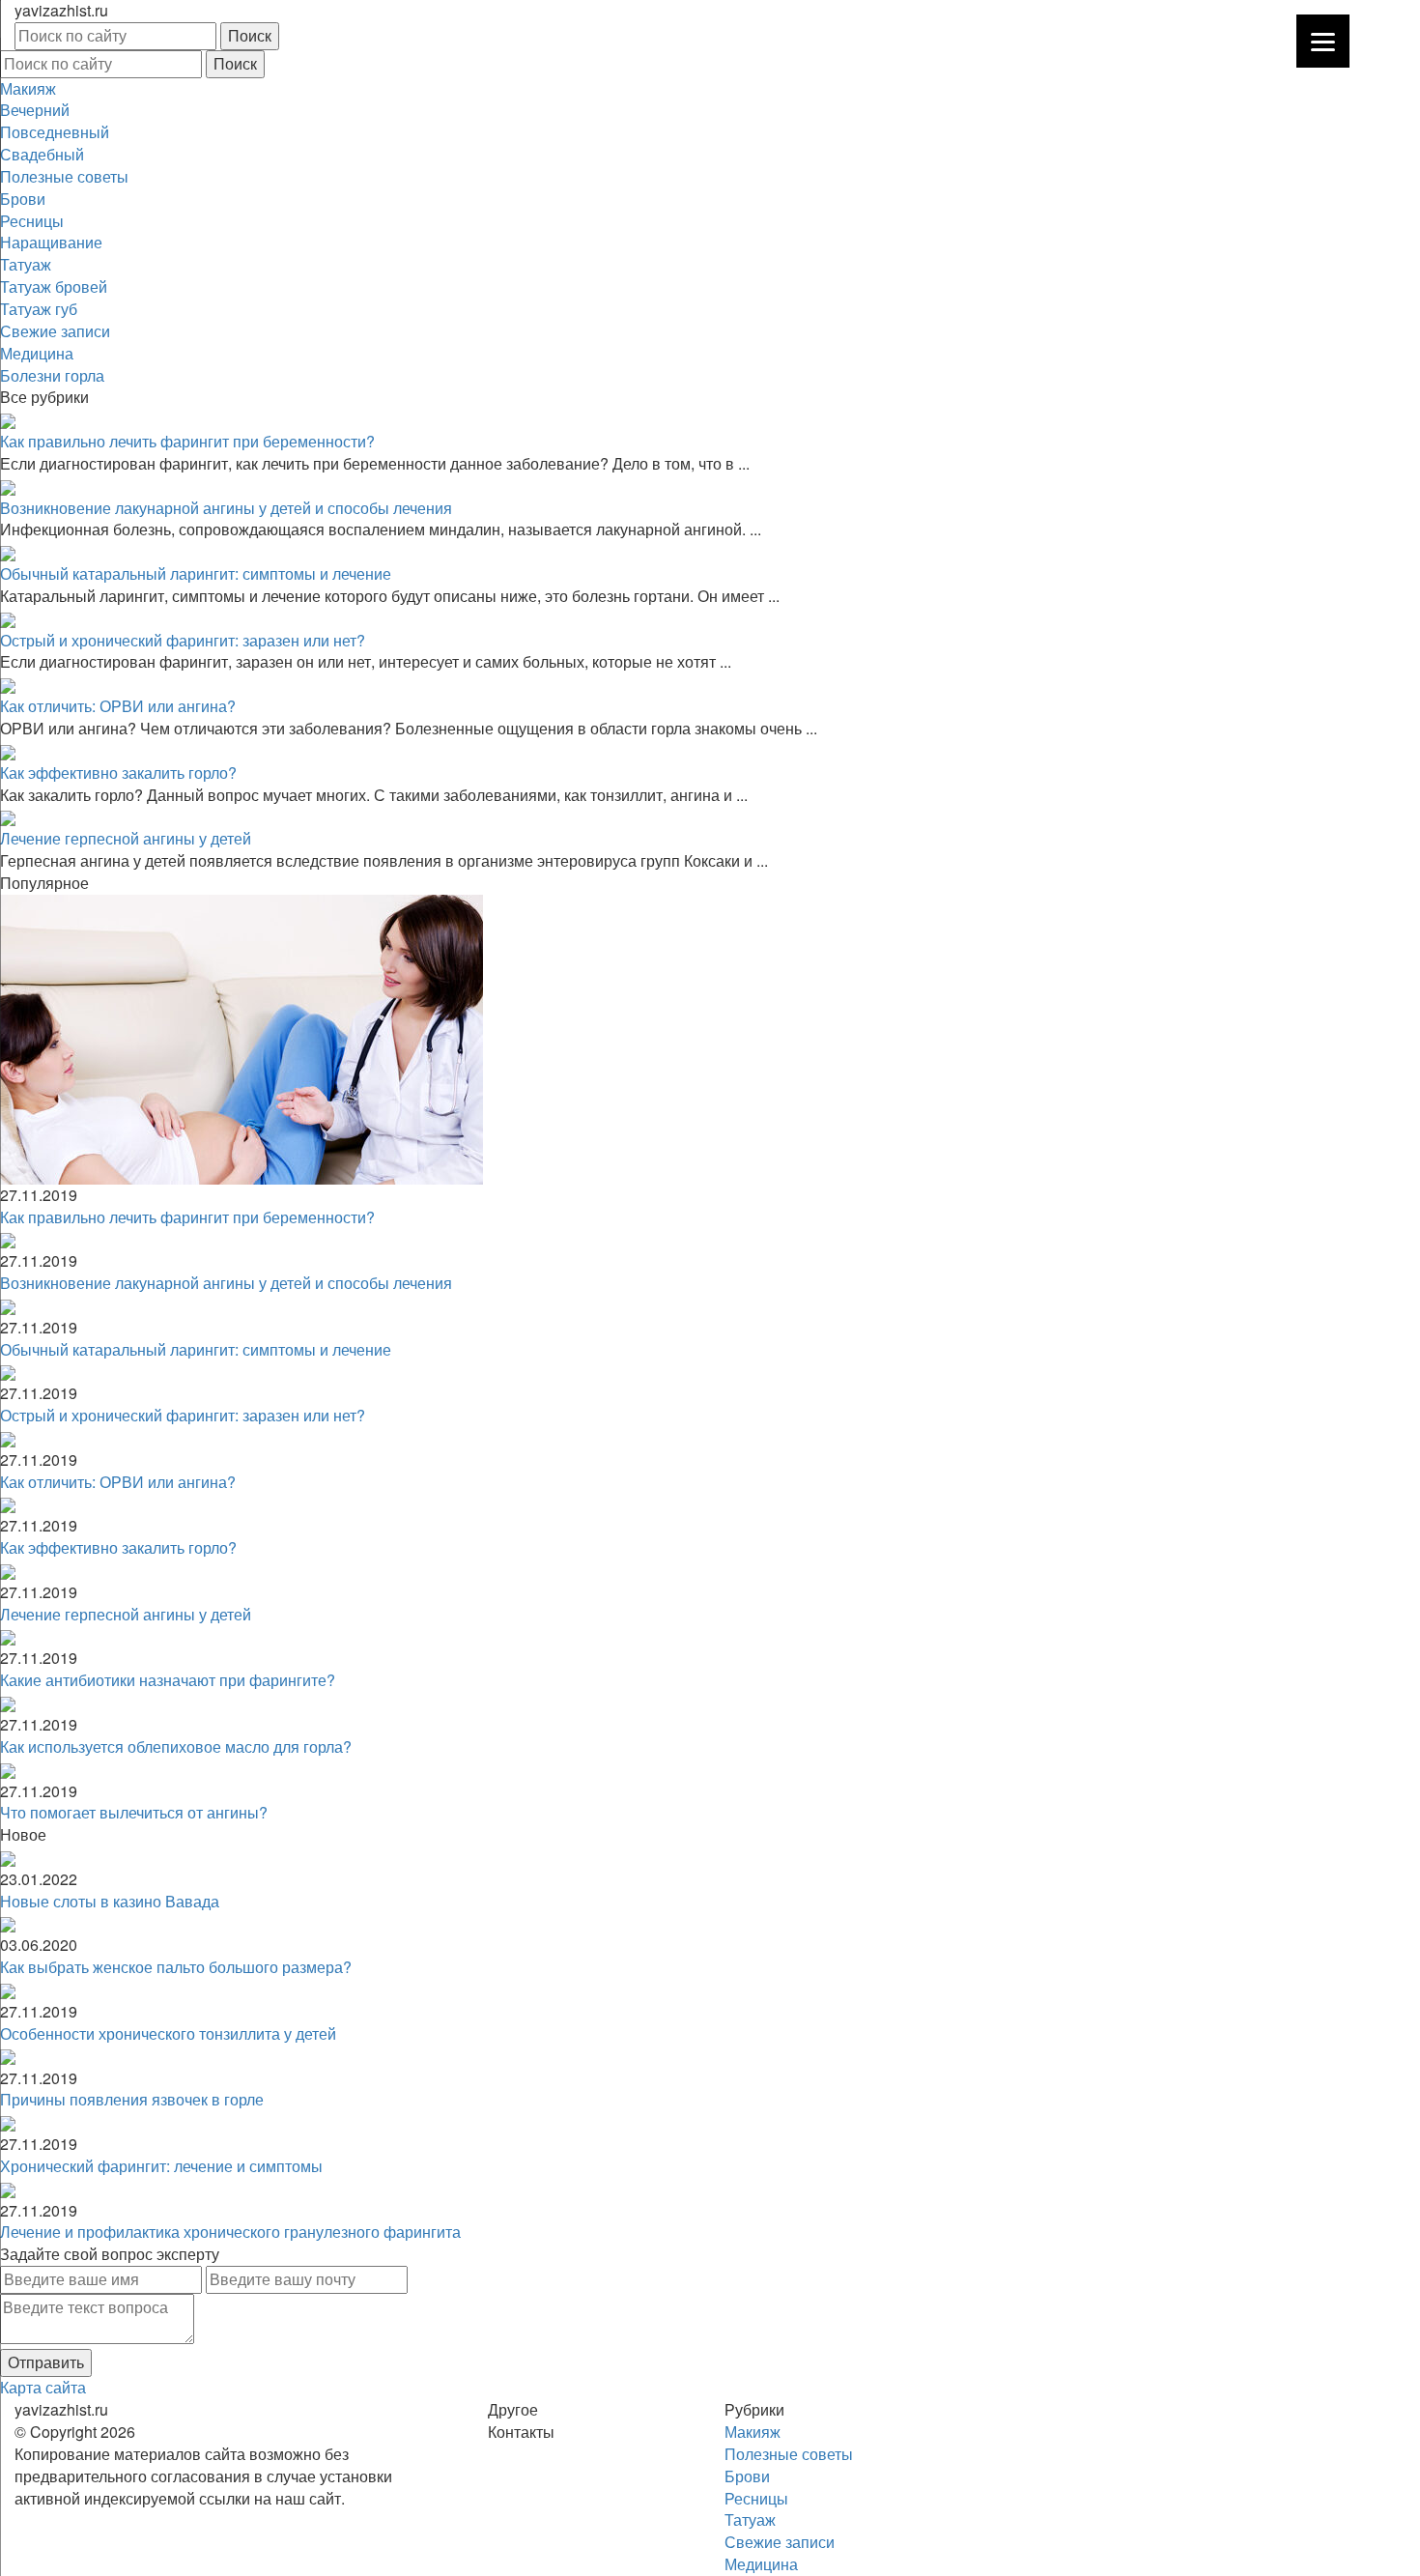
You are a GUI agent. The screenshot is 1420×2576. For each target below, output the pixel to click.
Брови (23, 199)
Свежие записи (55, 331)
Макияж (28, 88)
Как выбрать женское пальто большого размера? (176, 1967)
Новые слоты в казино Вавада (110, 1901)
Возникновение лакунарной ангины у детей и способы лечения (226, 508)
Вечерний (35, 110)
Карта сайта (43, 2387)
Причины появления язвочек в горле (132, 2099)
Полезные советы (64, 176)
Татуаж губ (39, 309)
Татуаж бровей (54, 286)
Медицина (37, 353)
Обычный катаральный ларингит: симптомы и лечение (196, 573)
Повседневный (55, 132)
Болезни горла (52, 375)
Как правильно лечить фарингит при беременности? (187, 441)
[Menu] (1323, 41)
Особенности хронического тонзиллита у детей (168, 2033)
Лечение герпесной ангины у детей (126, 838)
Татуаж (26, 264)
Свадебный (42, 154)
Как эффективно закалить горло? (118, 773)
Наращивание (51, 242)
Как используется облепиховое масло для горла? (176, 1746)
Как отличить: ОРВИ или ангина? (118, 706)
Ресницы (32, 221)
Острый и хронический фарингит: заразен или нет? (183, 640)
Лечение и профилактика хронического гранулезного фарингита (230, 2232)
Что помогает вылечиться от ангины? (134, 1812)
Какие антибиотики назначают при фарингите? (168, 1680)
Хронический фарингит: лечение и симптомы (161, 2166)
